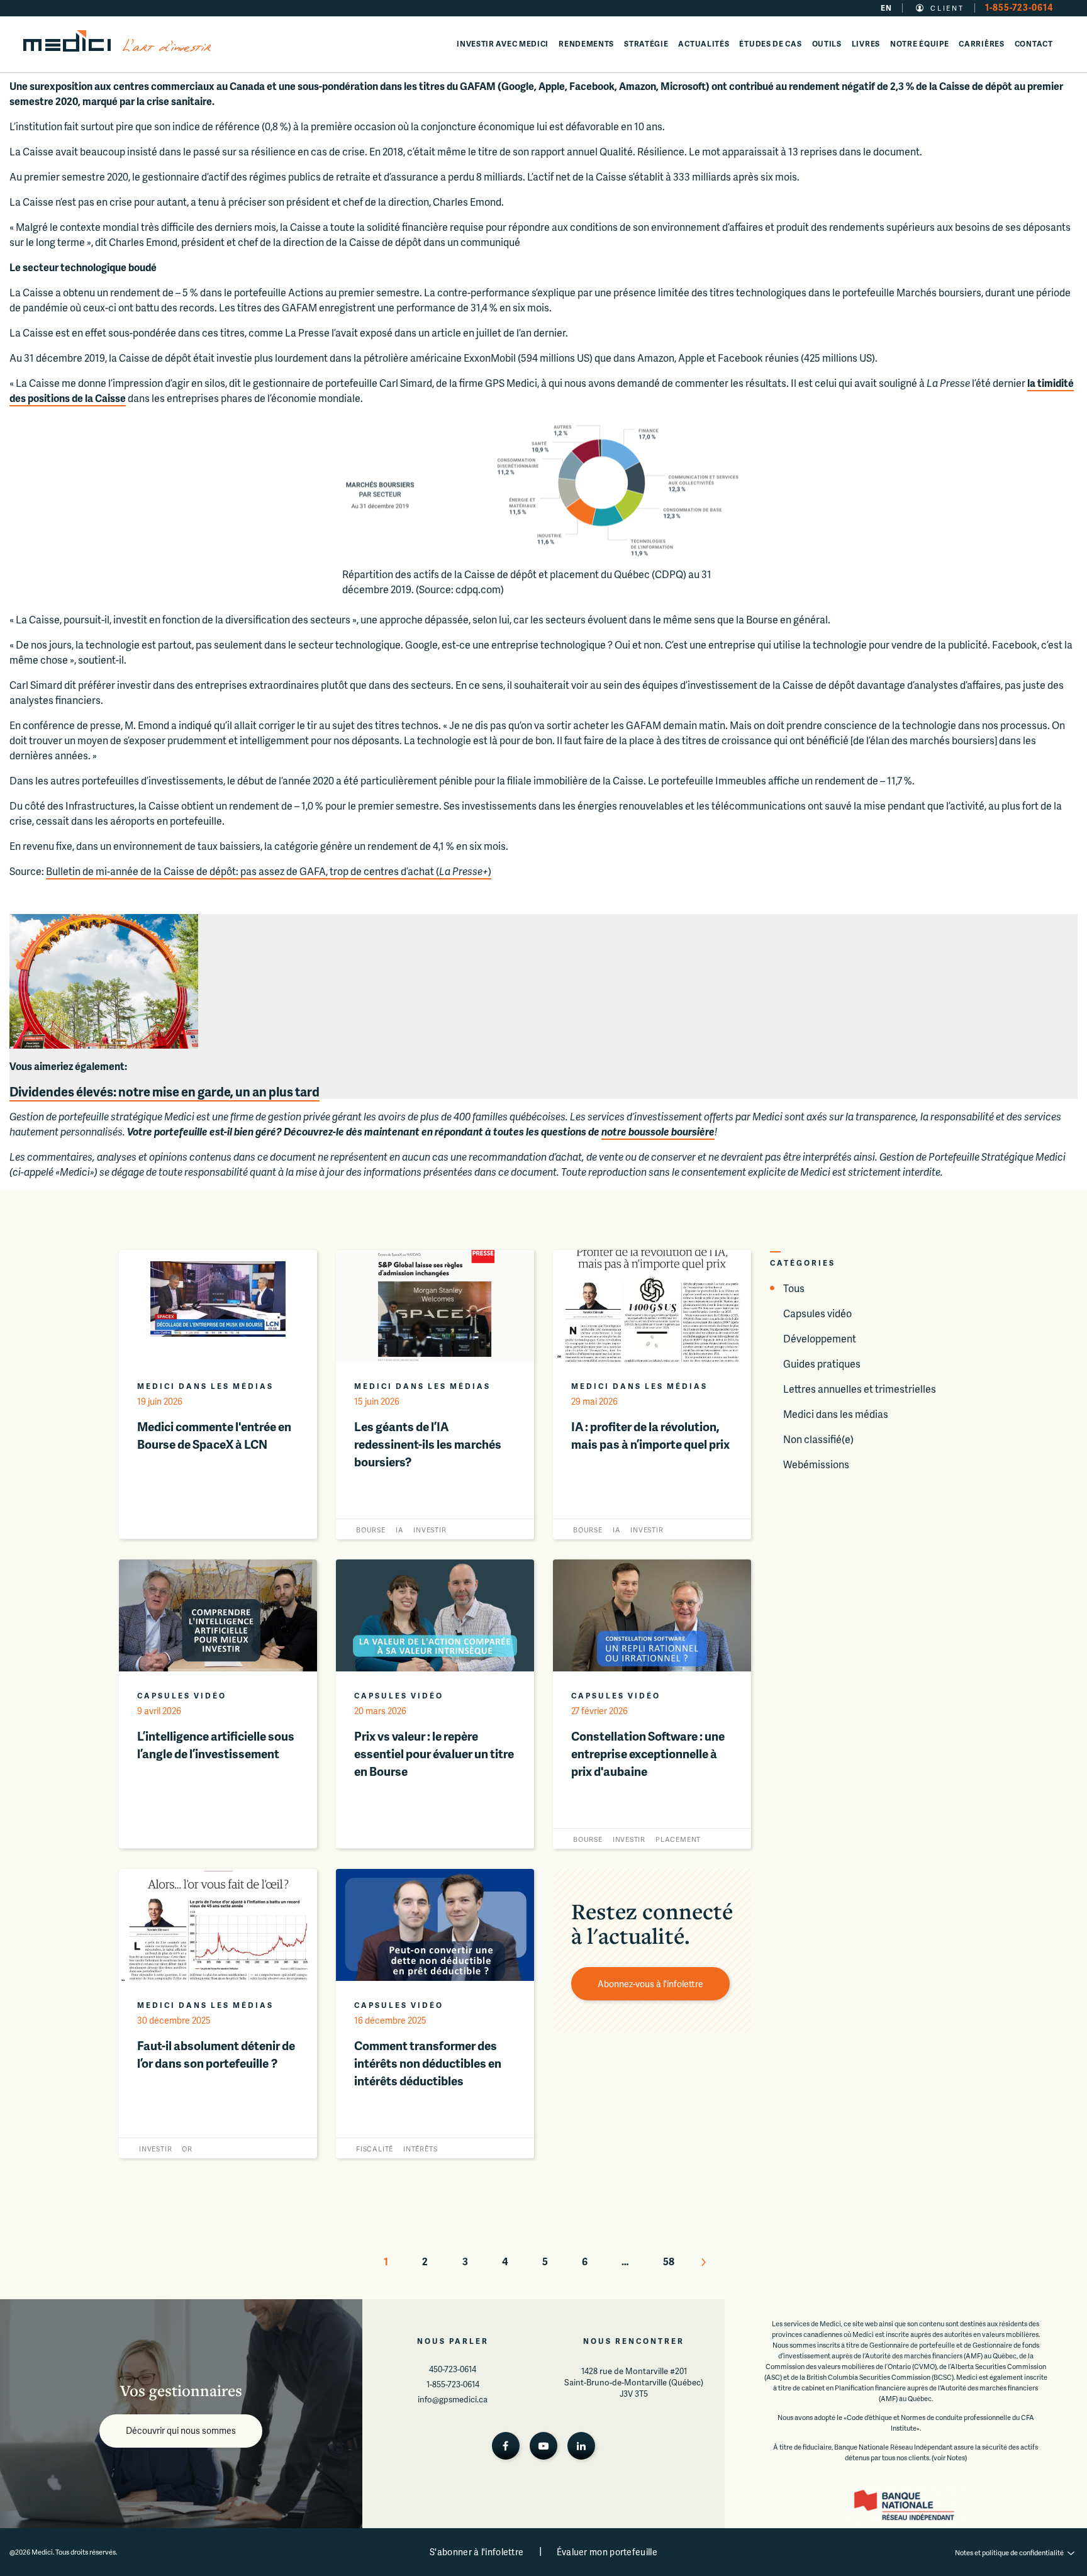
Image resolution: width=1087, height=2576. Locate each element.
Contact (1034, 44)
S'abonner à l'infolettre (477, 2552)
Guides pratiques (822, 1363)
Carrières (981, 44)
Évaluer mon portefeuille (607, 2552)
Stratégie (646, 44)
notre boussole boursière (658, 1131)
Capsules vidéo (817, 1313)
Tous (794, 1288)
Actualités (704, 44)
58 (669, 2261)
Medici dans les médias (836, 1414)
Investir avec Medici (503, 44)
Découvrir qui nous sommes (181, 2430)
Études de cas (770, 44)
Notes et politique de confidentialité (1009, 2552)
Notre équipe (919, 44)
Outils (827, 44)
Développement (820, 1338)
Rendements (586, 44)
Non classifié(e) (818, 1439)
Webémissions (816, 1464)
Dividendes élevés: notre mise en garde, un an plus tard (164, 1091)
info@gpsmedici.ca (453, 2399)
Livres (866, 44)
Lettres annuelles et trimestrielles (860, 1389)
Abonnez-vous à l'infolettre (650, 1984)
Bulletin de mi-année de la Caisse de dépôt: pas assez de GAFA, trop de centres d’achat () (269, 871)
